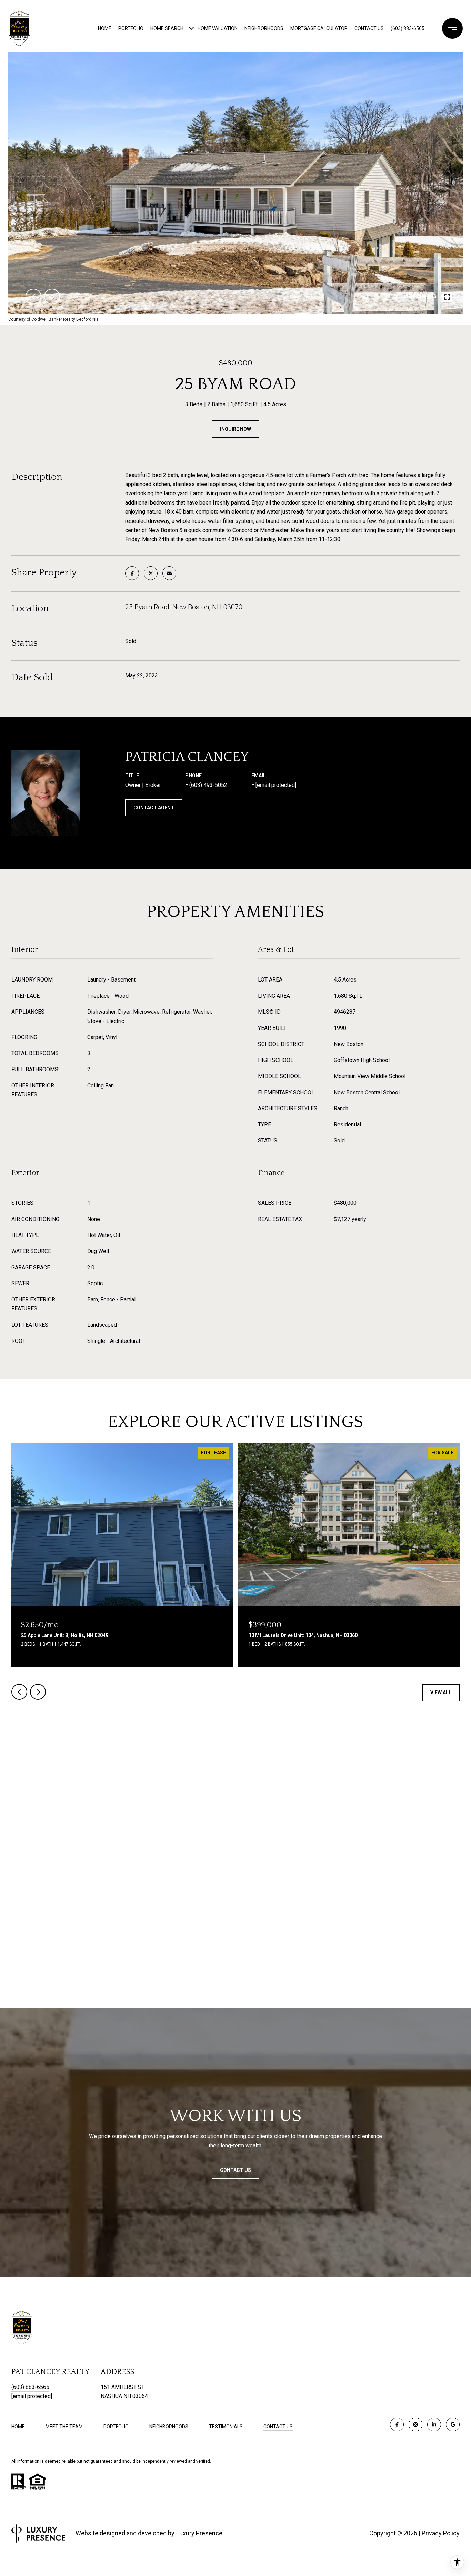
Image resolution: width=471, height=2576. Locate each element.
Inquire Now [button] (235, 429)
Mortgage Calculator (319, 28)
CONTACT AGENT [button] (154, 808)
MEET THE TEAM (64, 2427)
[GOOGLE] (453, 2424)
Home (105, 28)
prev (33, 296)
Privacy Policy (441, 2533)
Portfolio (131, 28)
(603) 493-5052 (208, 785)
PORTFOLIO (116, 2427)
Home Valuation (218, 28)
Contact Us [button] (235, 2170)
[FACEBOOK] (397, 2424)
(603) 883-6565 (408, 28)
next (52, 296)
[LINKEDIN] (434, 2424)
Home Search (167, 28)
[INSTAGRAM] (415, 2424)
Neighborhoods (264, 28)
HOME (18, 2427)
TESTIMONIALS (226, 2427)
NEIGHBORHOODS (169, 2427)
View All (441, 1692)
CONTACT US (278, 2427)
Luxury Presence (199, 2533)
